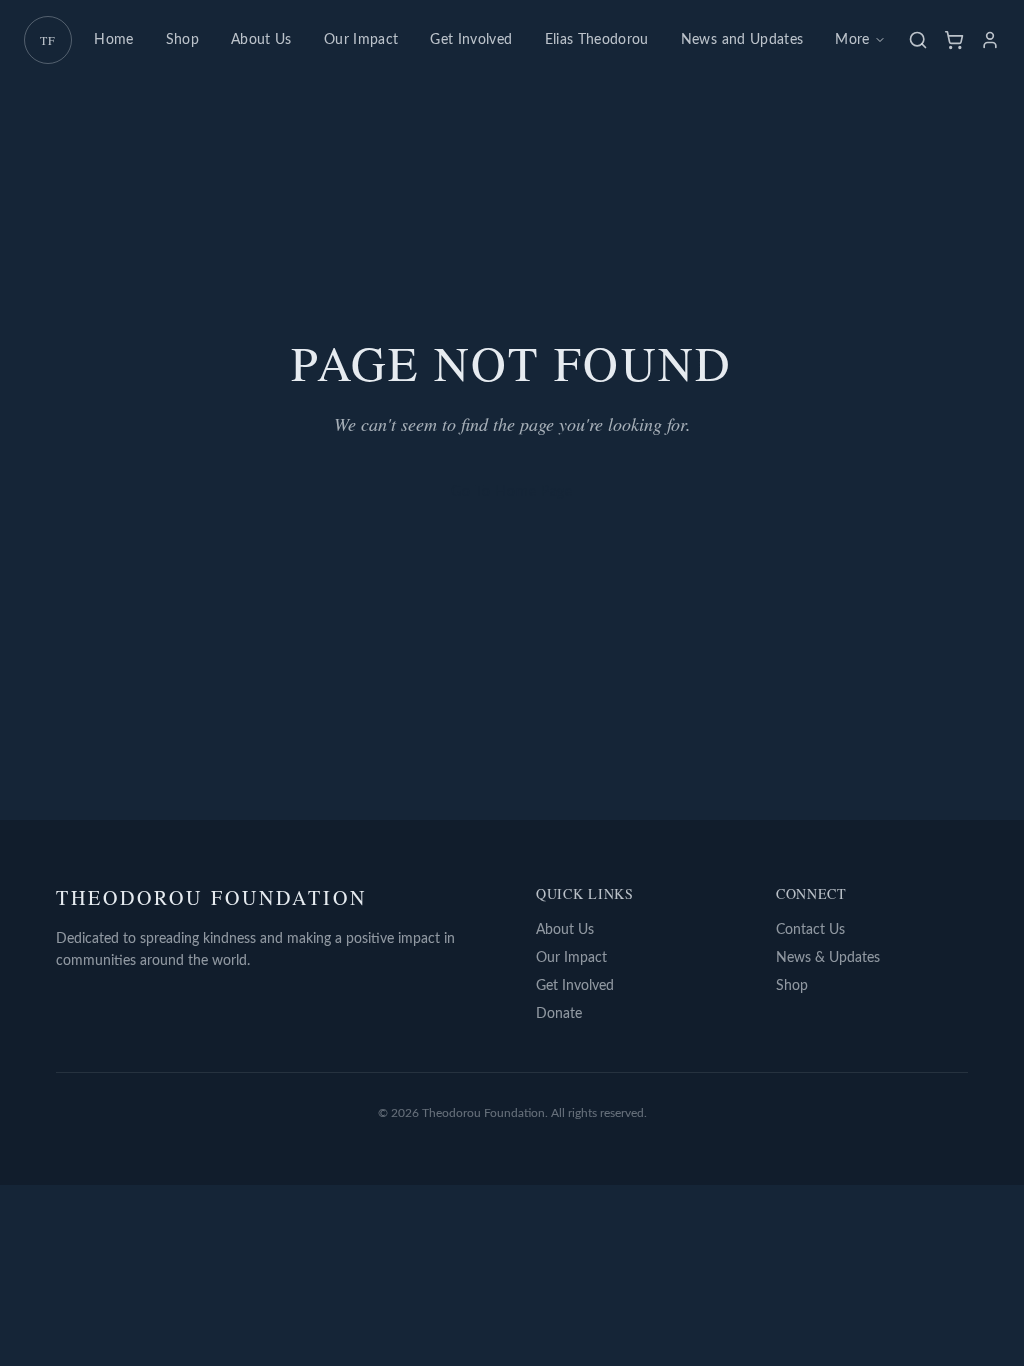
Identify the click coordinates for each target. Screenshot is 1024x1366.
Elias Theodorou (597, 40)
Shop (182, 40)
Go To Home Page (512, 492)
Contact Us (810, 930)
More (852, 40)
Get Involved (471, 40)
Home (113, 40)
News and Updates (742, 40)
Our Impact (361, 40)
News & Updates (828, 958)
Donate (559, 1014)
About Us (261, 40)
